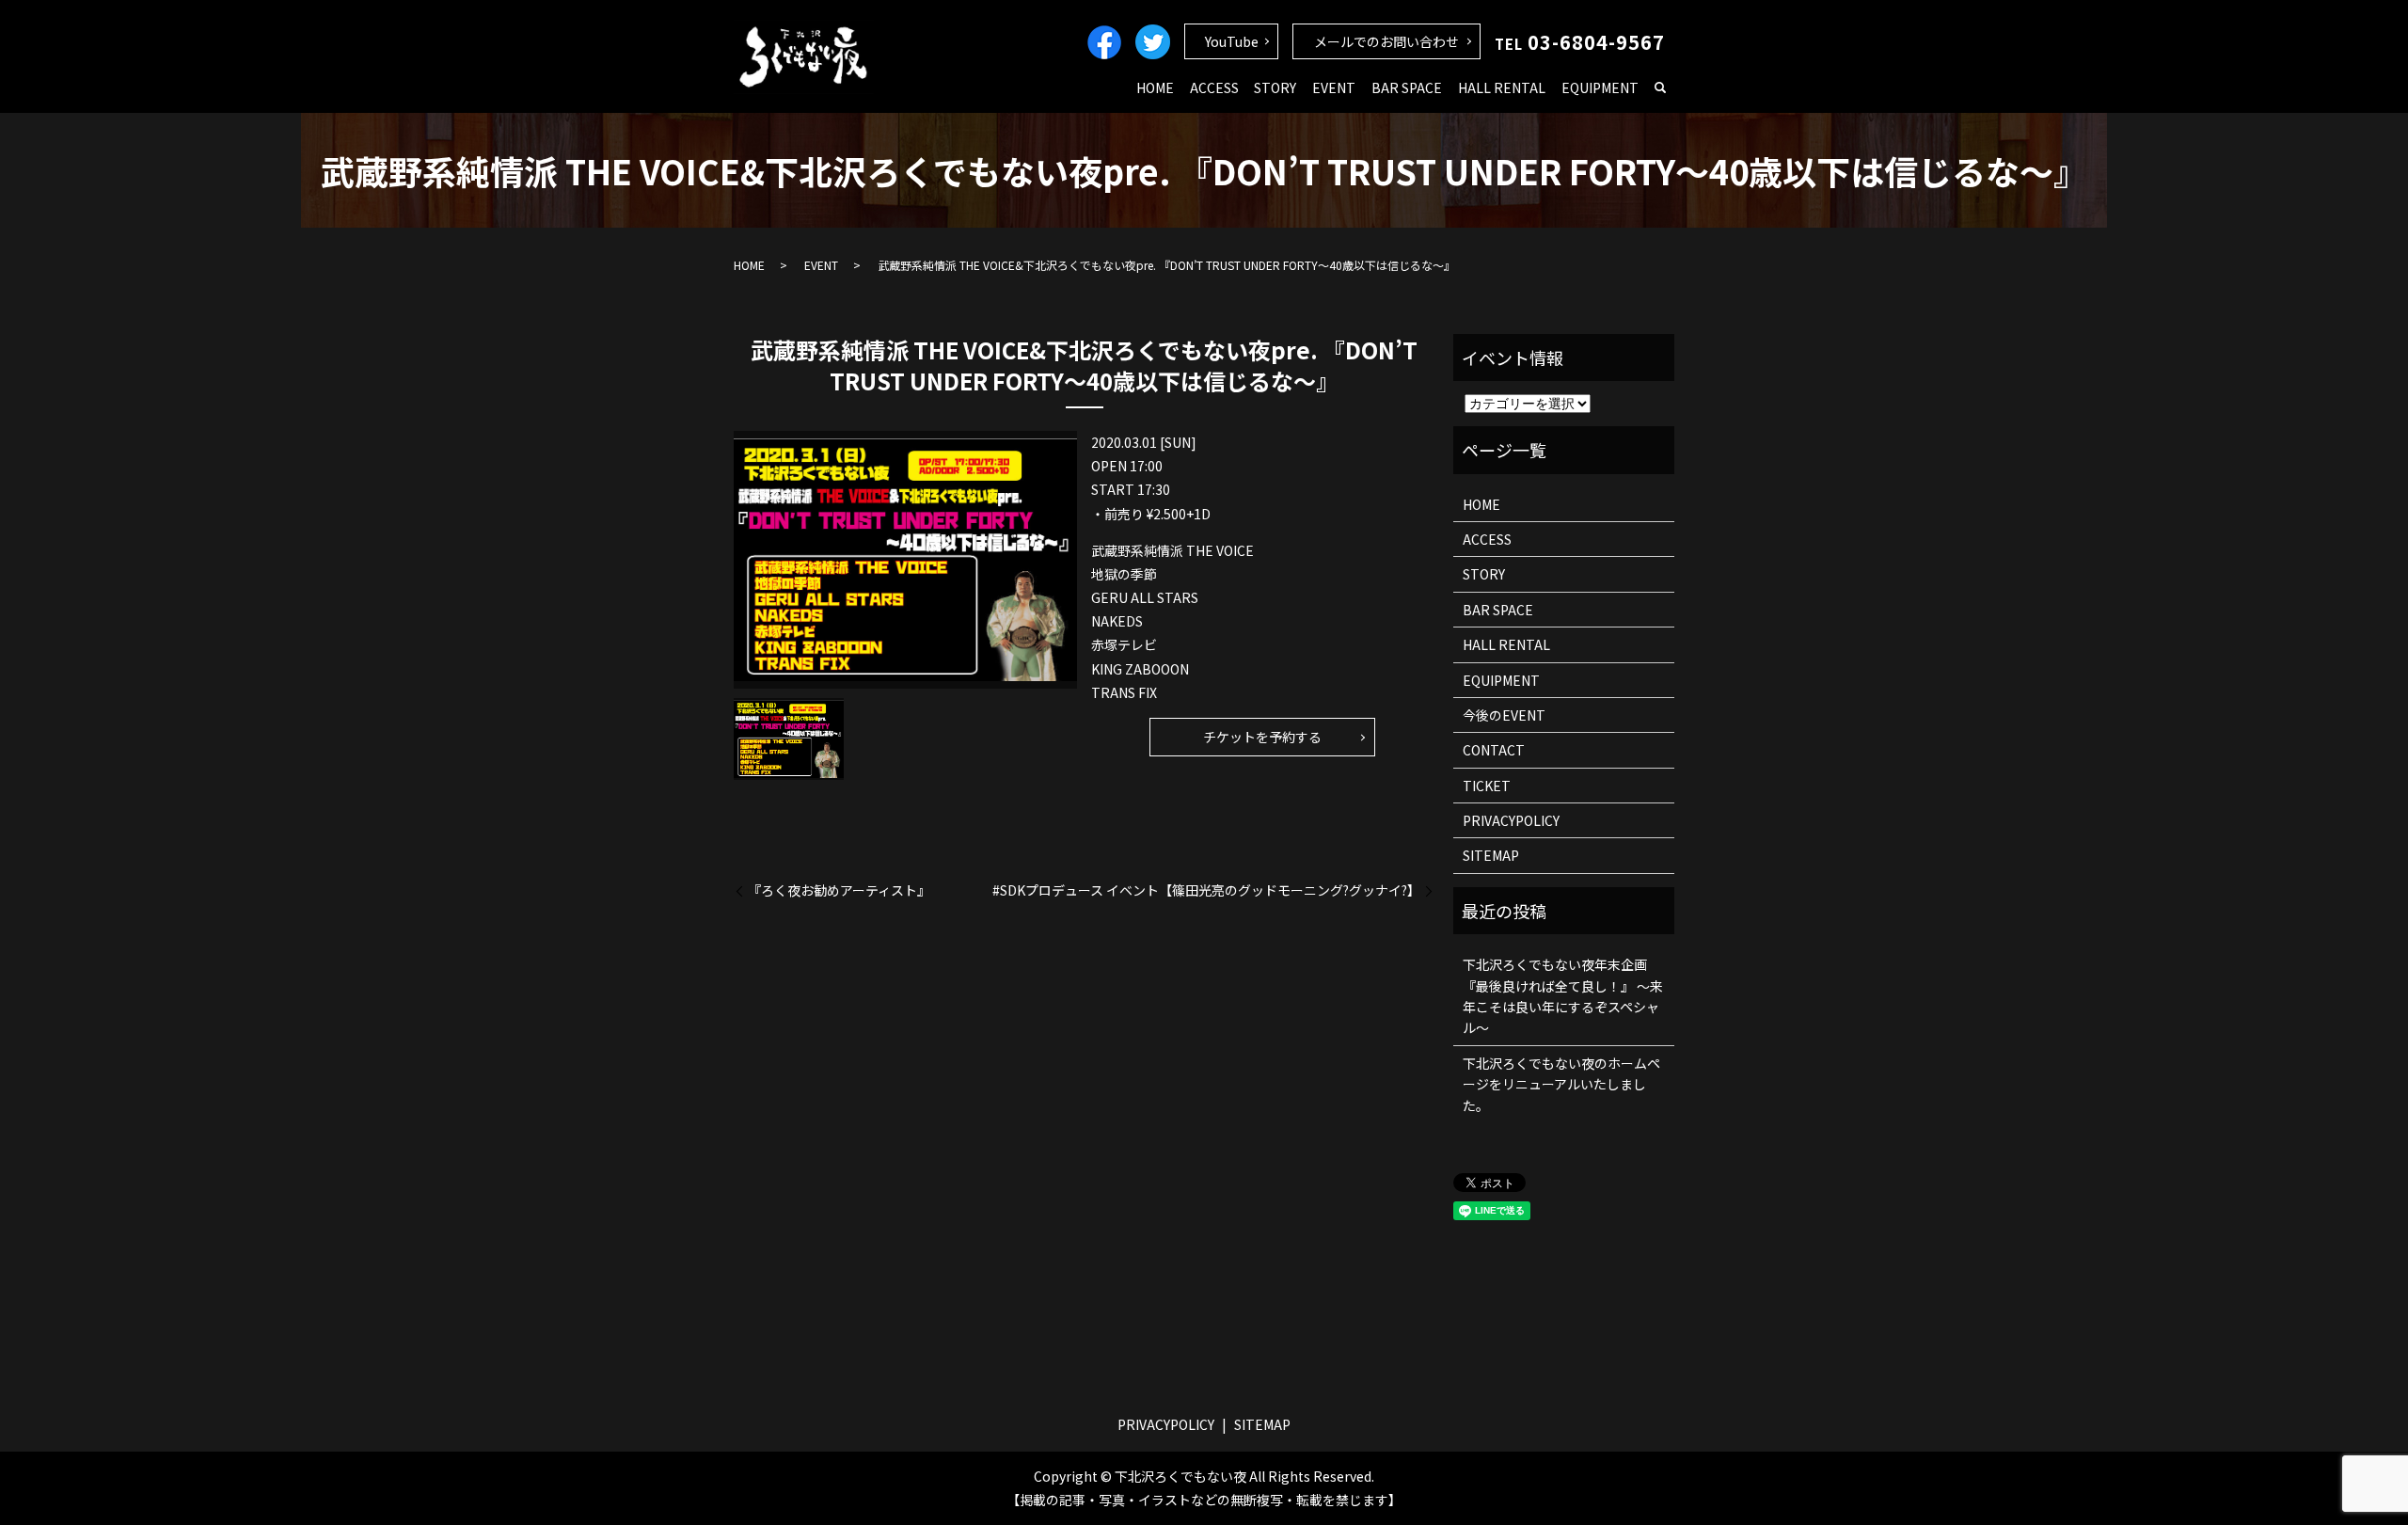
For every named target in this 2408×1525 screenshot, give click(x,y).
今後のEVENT (1504, 715)
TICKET (1487, 786)
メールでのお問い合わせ (1386, 41)
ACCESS (1214, 87)
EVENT (1334, 87)
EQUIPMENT (1600, 87)
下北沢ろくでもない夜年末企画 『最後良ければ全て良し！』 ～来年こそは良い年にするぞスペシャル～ (1563, 996)
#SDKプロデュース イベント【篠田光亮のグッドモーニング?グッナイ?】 (1206, 890)
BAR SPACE (1407, 87)
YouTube (1232, 41)
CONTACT (1494, 750)
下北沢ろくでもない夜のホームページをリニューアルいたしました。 (1561, 1084)
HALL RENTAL (1502, 87)
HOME (1155, 87)
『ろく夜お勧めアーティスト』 (839, 890)
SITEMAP (1491, 855)
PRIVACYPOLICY (1511, 820)
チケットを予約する (1262, 737)
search (1660, 88)
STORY (1275, 87)
